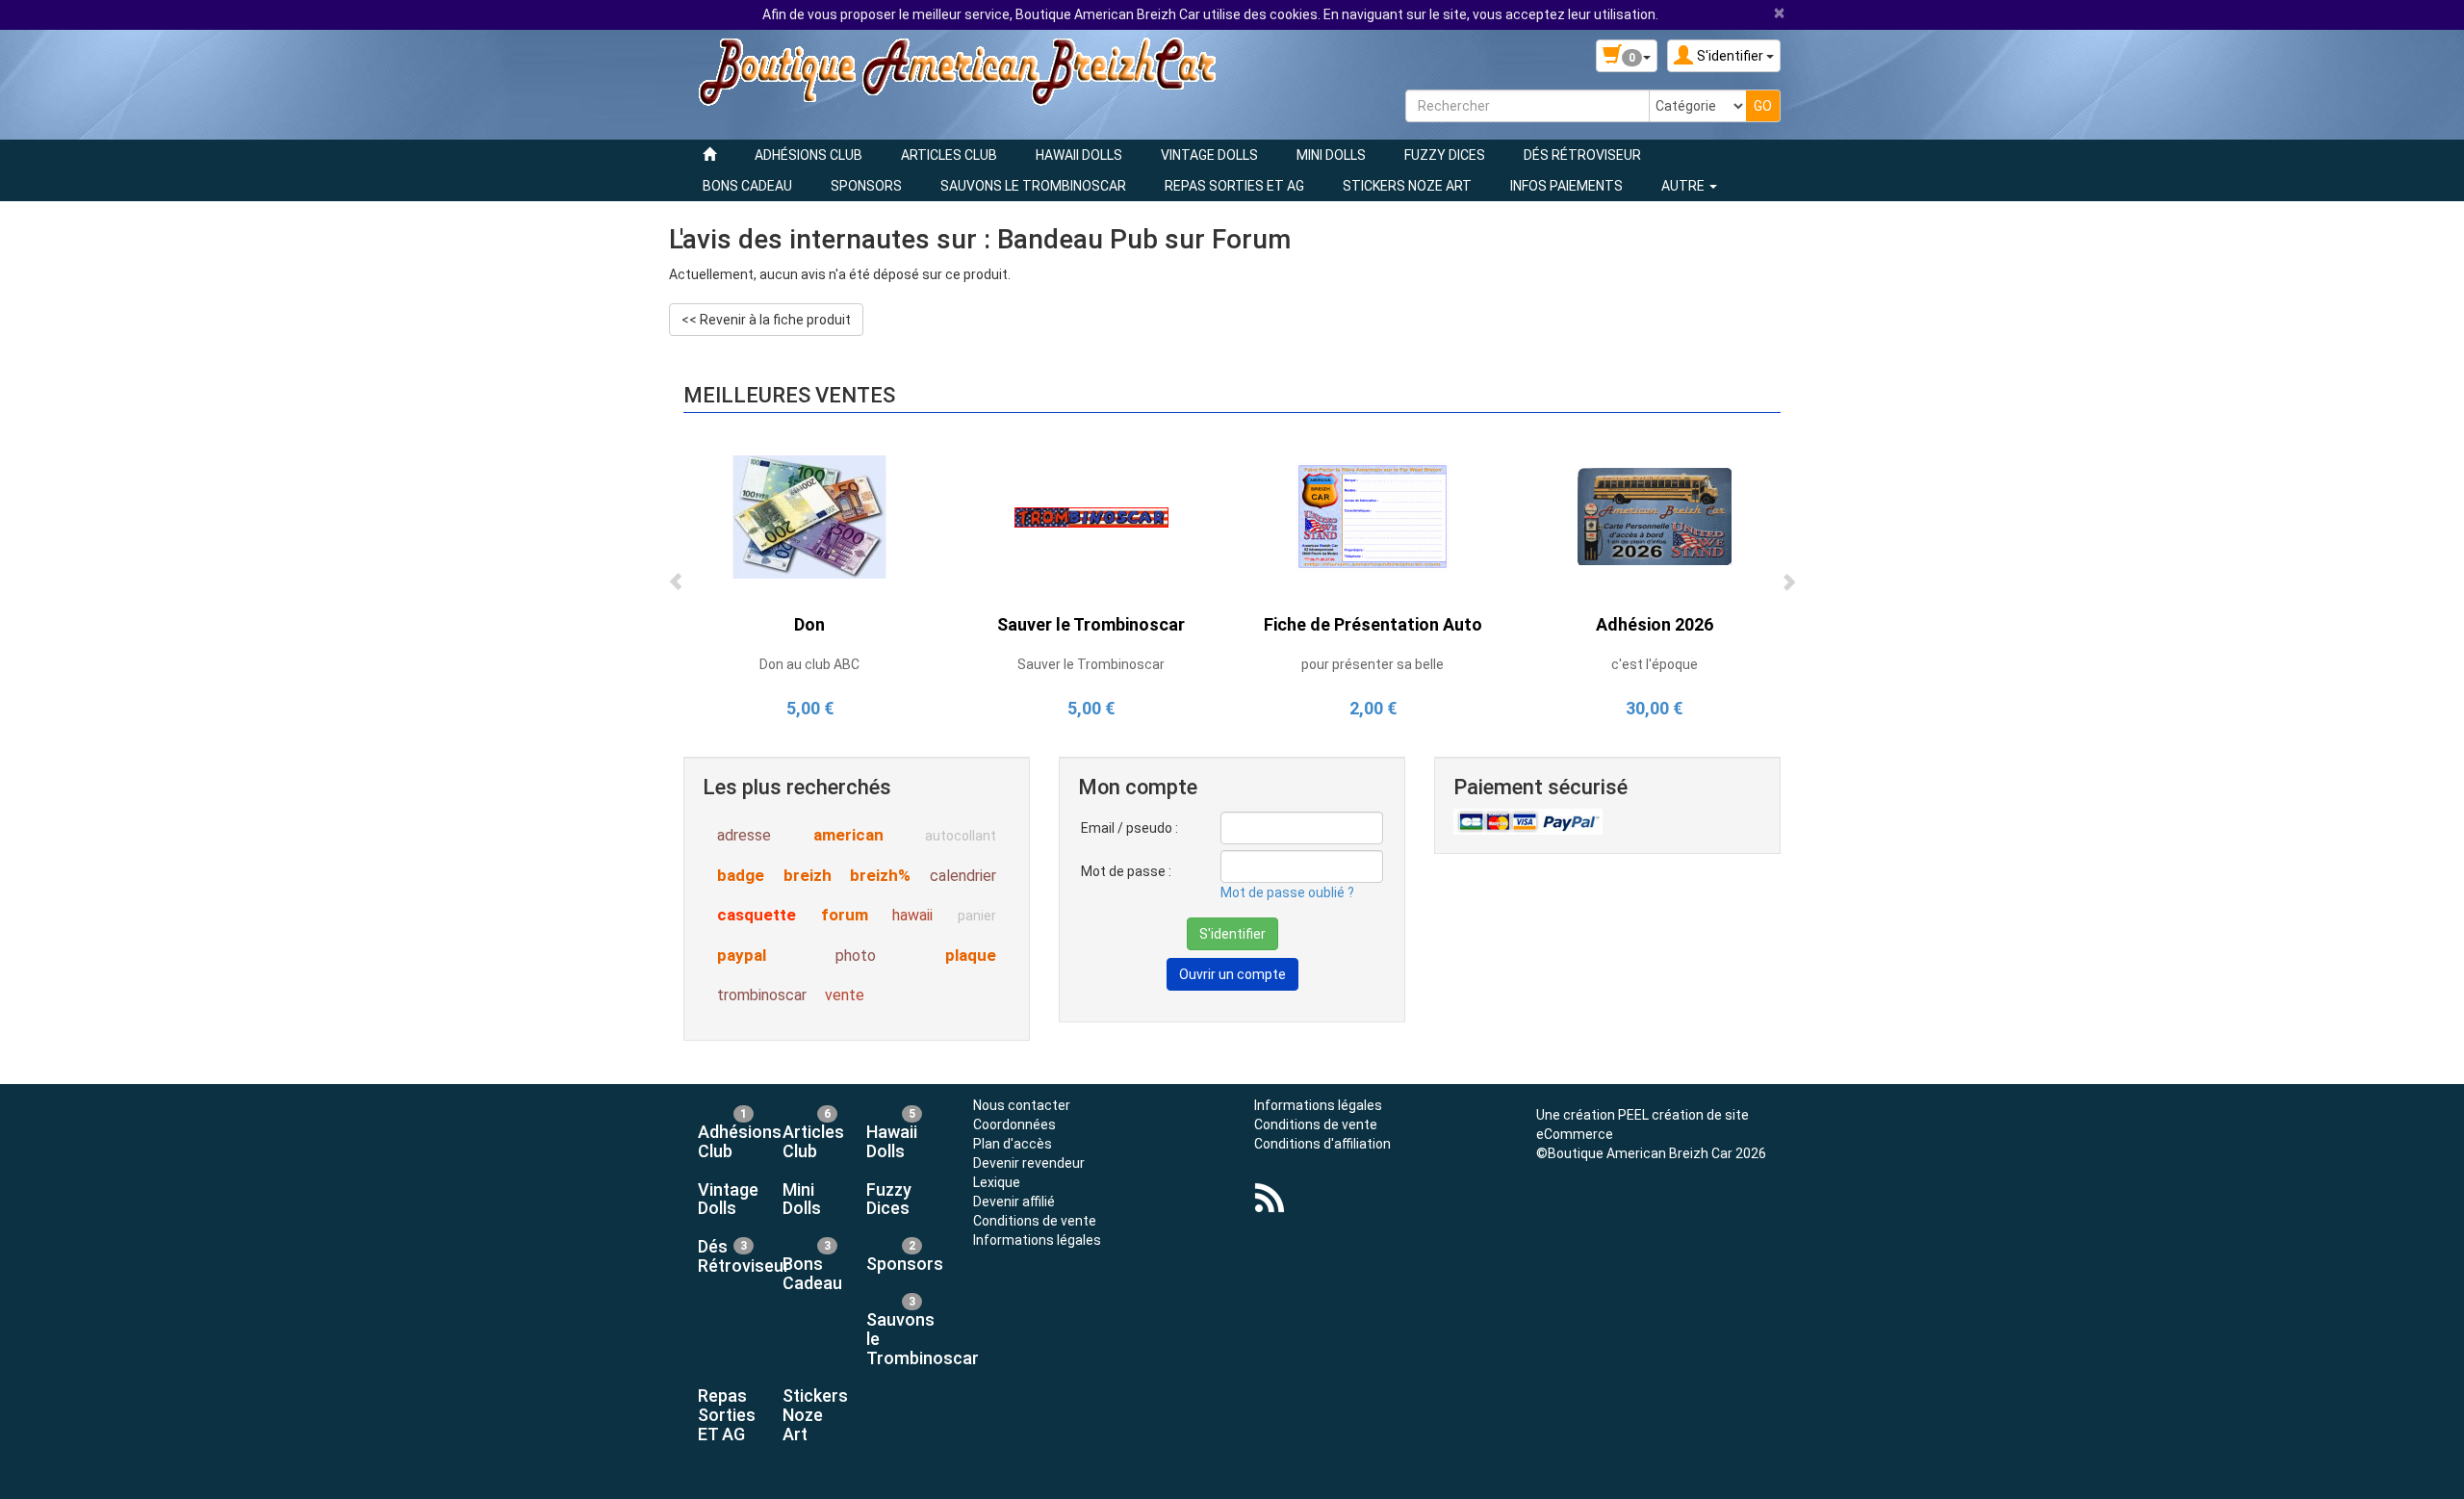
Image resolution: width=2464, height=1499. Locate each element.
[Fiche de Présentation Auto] (1373, 516)
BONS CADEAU (747, 186)
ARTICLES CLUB (949, 155)
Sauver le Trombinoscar (1091, 624)
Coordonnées (1014, 1124)
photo (856, 956)
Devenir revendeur (1029, 1163)
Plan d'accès (1013, 1144)
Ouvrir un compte (1232, 974)
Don (809, 624)
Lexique (997, 1182)
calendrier (963, 876)
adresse (744, 835)
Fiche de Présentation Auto (1373, 624)
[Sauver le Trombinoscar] (1091, 516)
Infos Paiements (1566, 186)
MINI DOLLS (1331, 155)
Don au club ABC (809, 664)
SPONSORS (866, 186)
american (848, 835)
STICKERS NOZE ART (1407, 186)
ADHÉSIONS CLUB (808, 155)
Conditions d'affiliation (1322, 1144)
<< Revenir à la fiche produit (766, 320)
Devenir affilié (1014, 1202)
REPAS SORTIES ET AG (1234, 186)
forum (845, 915)
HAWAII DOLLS (1079, 155)
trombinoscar (762, 995)
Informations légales (1037, 1240)
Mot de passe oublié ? (1287, 892)
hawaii (912, 915)
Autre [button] (1684, 186)
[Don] (809, 516)
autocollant (961, 836)
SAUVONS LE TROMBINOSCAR (1033, 186)
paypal (742, 955)
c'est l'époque (1655, 664)
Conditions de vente (1035, 1221)
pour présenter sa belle (1373, 664)
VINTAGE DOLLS (1209, 155)
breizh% (880, 875)
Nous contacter (1022, 1105)
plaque (971, 955)
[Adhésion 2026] (1655, 516)
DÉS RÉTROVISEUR (1582, 155)
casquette (757, 915)
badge (741, 875)
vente (845, 995)
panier (977, 916)
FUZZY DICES (1445, 155)
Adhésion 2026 (1655, 624)
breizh (808, 875)
